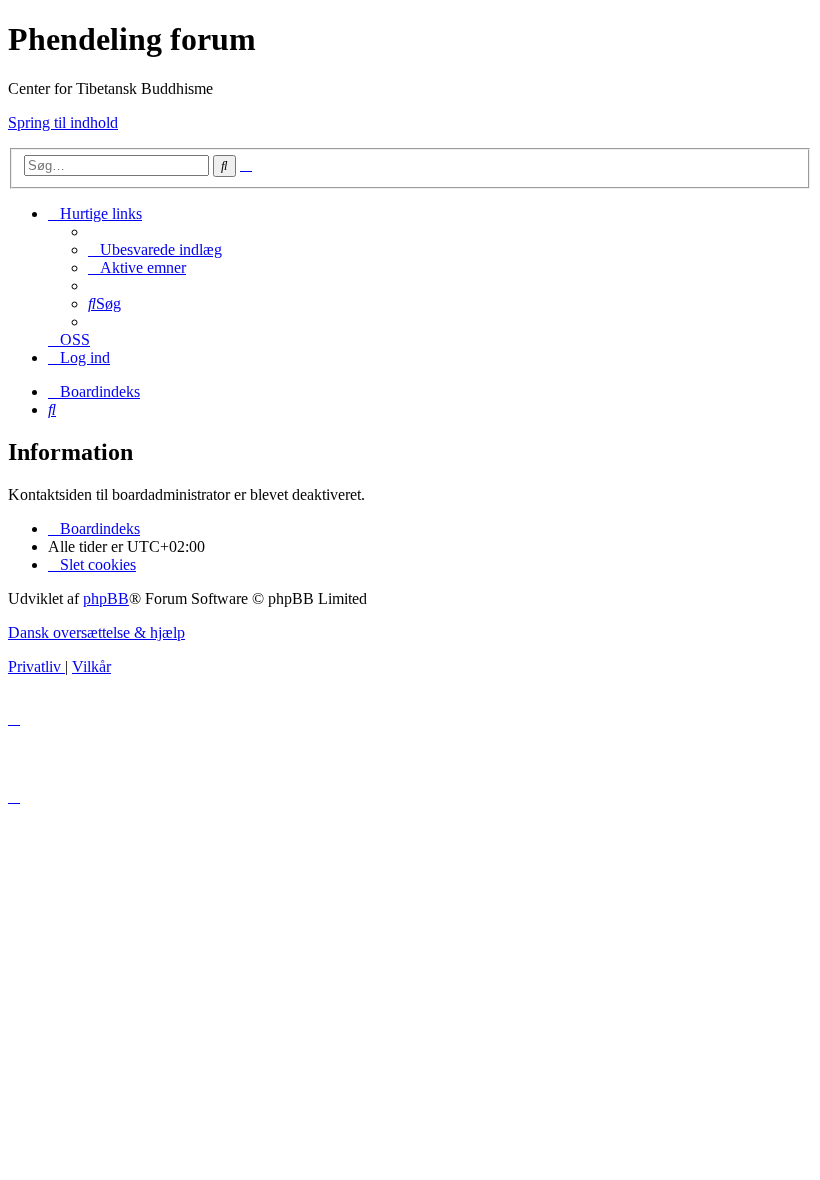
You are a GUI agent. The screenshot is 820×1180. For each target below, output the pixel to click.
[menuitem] (155, 249)
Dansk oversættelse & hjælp (96, 632)
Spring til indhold (63, 122)
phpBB (106, 598)
